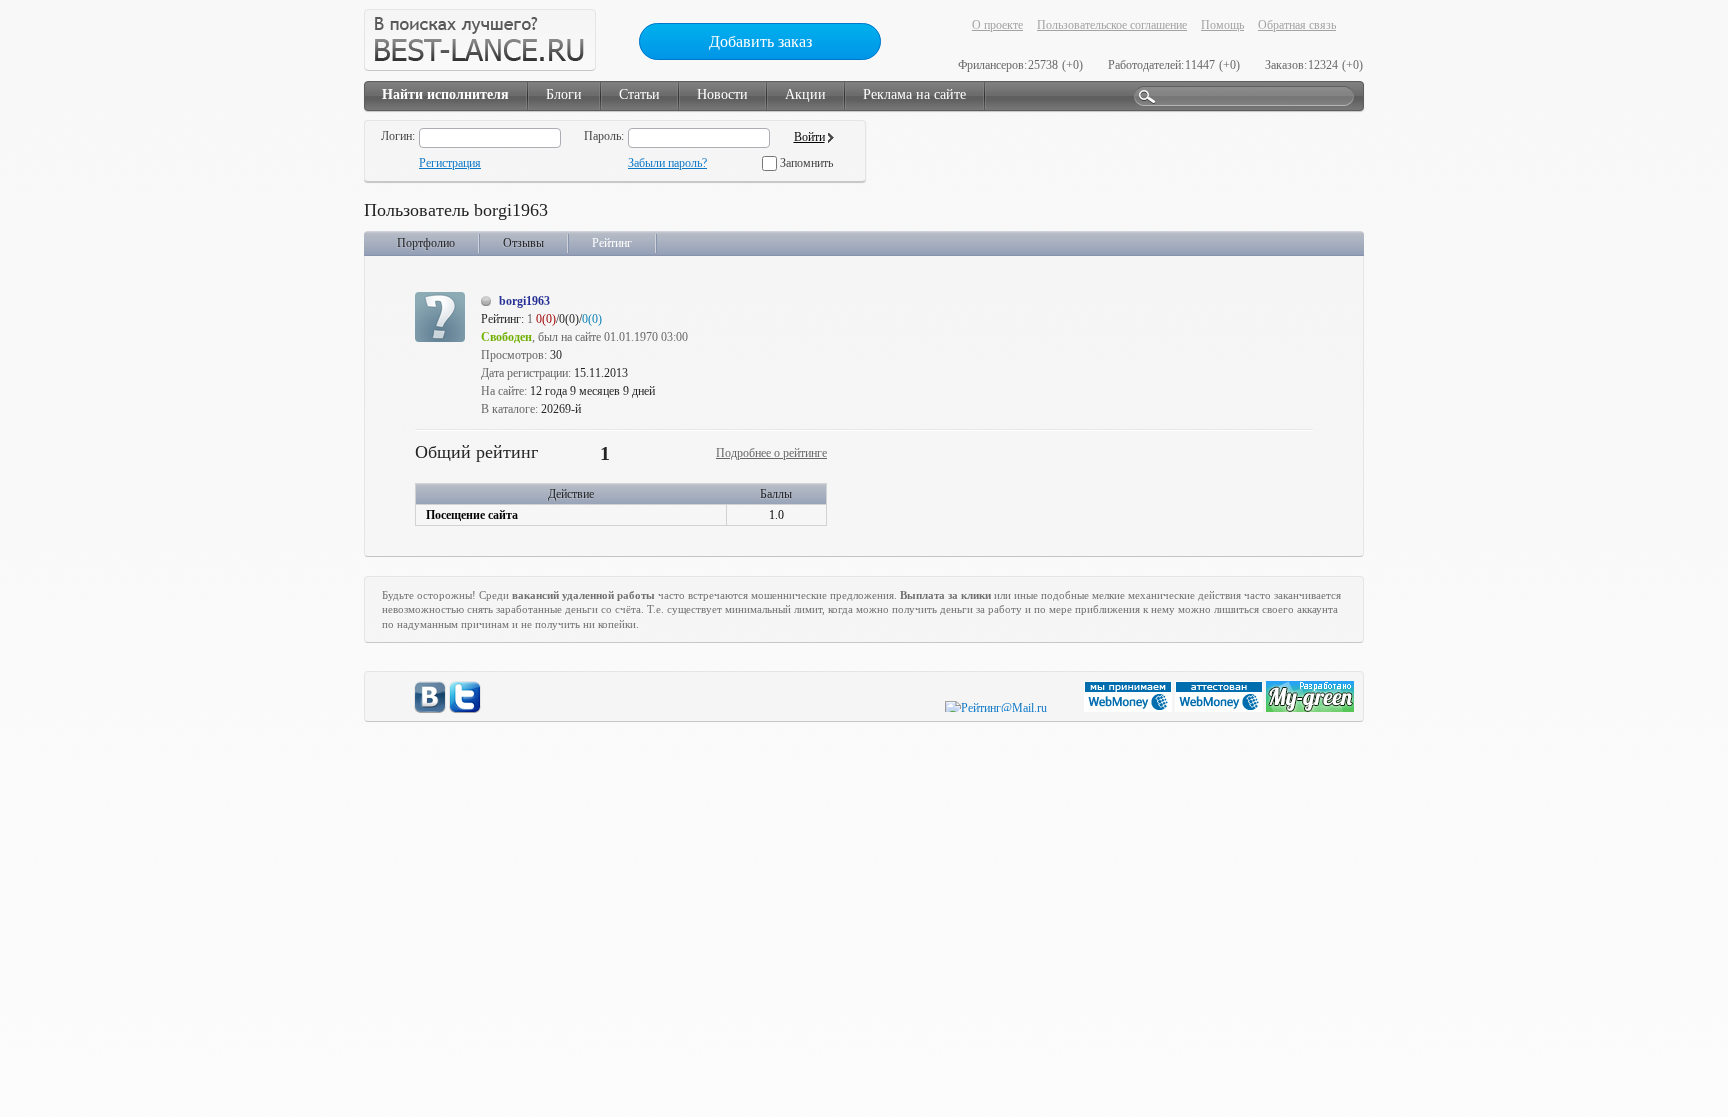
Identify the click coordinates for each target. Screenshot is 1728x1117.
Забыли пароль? (667, 163)
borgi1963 (524, 301)
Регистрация (450, 163)
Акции (805, 94)
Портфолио (426, 243)
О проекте (997, 25)
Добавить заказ (760, 41)
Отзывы (523, 243)
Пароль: (604, 136)
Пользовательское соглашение (1112, 25)
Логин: (398, 136)
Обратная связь (1297, 25)
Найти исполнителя (445, 94)
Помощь (1222, 25)
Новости (722, 94)
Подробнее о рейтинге (771, 453)
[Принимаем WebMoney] (1129, 708)
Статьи (639, 94)
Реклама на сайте (914, 94)
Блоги (564, 94)
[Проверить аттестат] (1220, 708)
